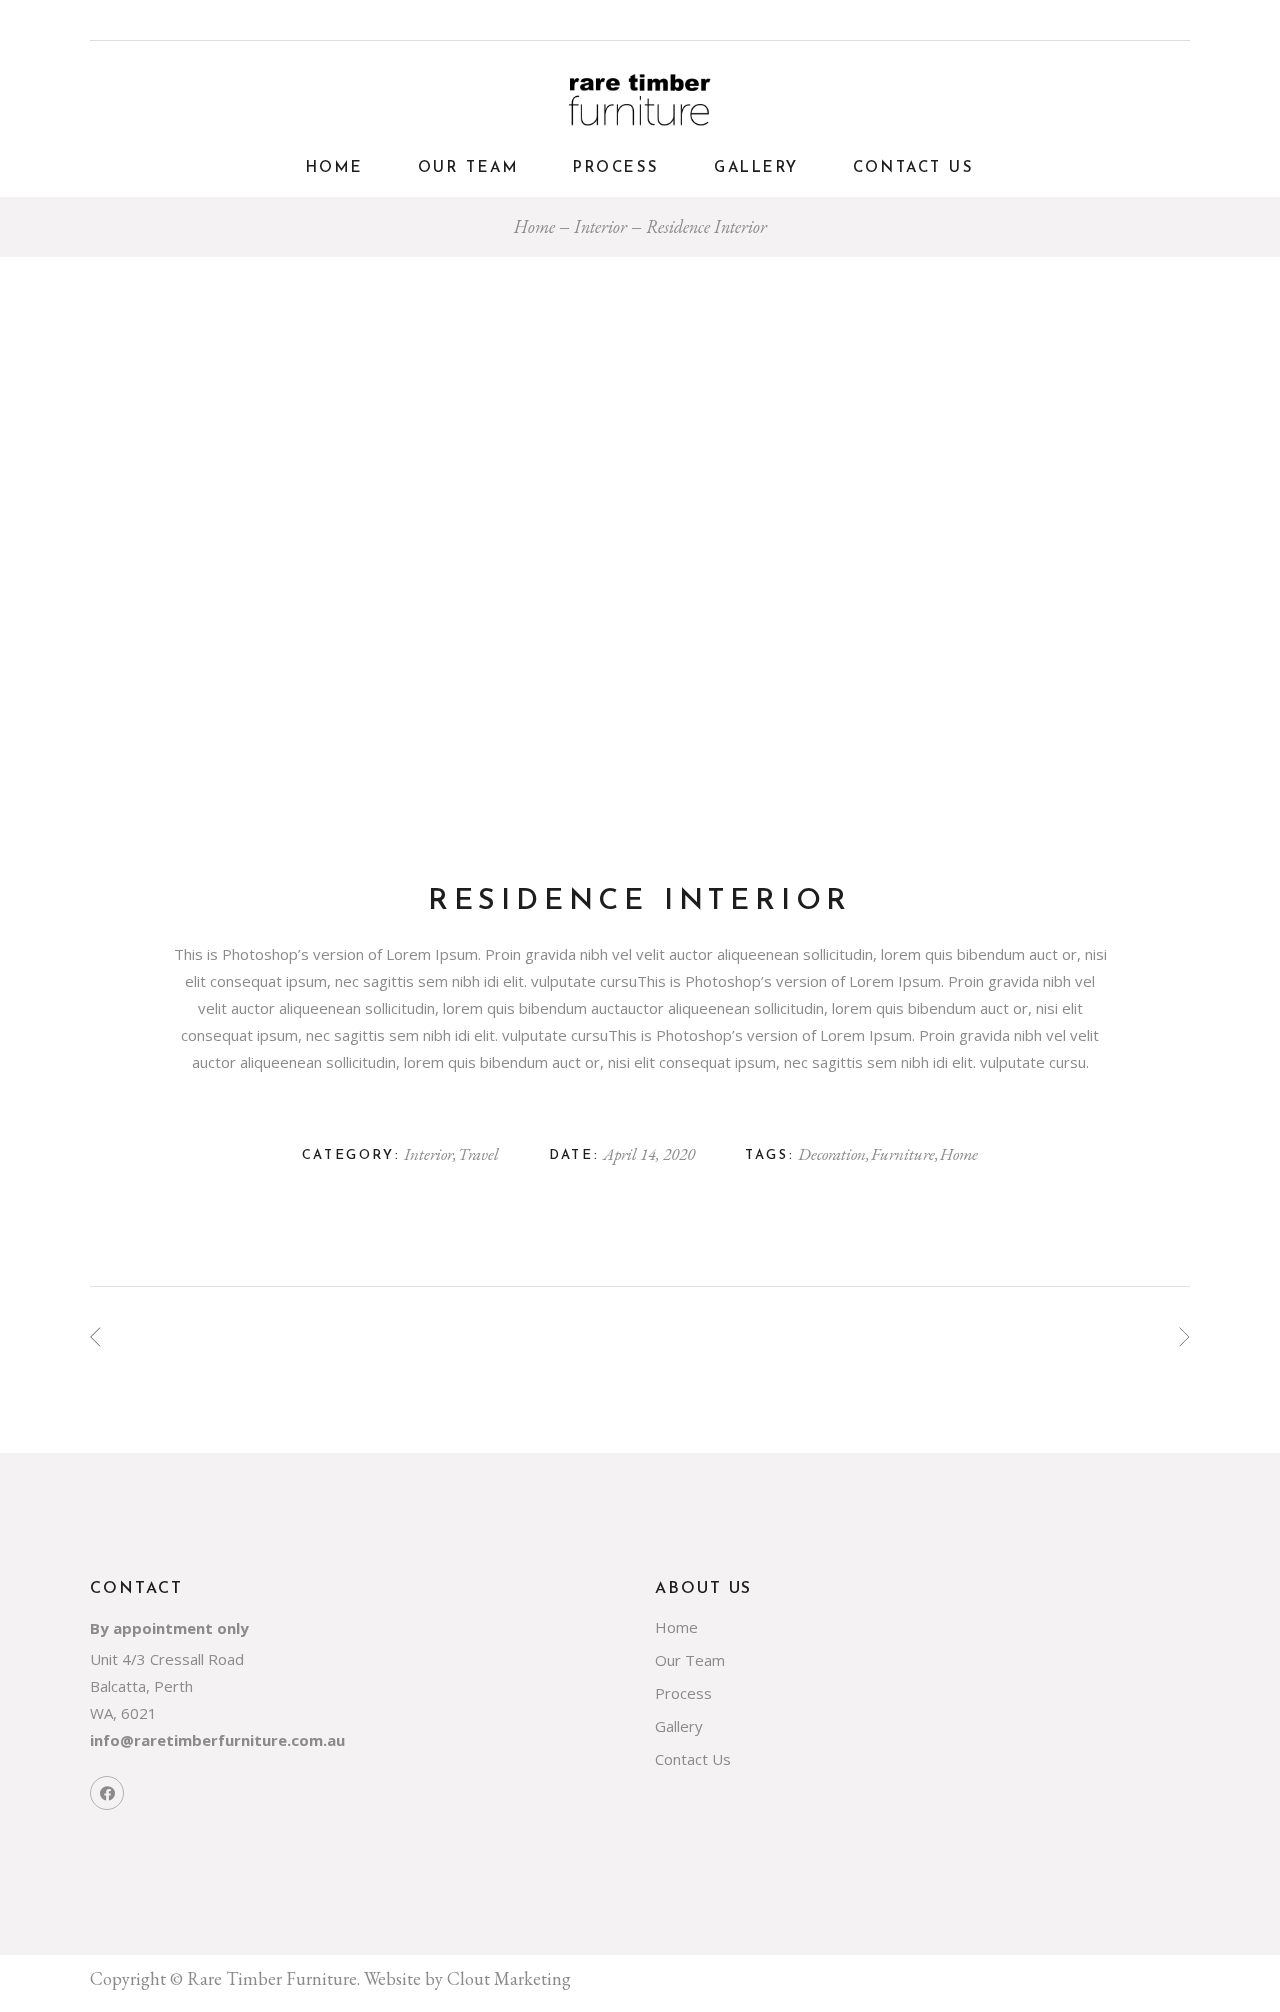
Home (959, 1154)
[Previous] (95, 1336)
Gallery (679, 1726)
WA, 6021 (123, 1713)
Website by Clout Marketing (467, 1978)
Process (683, 1693)
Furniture (904, 1154)
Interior (429, 1154)
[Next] (1184, 1336)
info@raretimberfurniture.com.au (217, 1740)
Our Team (690, 1660)
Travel (478, 1154)
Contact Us (693, 1759)
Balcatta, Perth (141, 1686)
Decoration (833, 1154)
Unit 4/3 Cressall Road (167, 1659)
